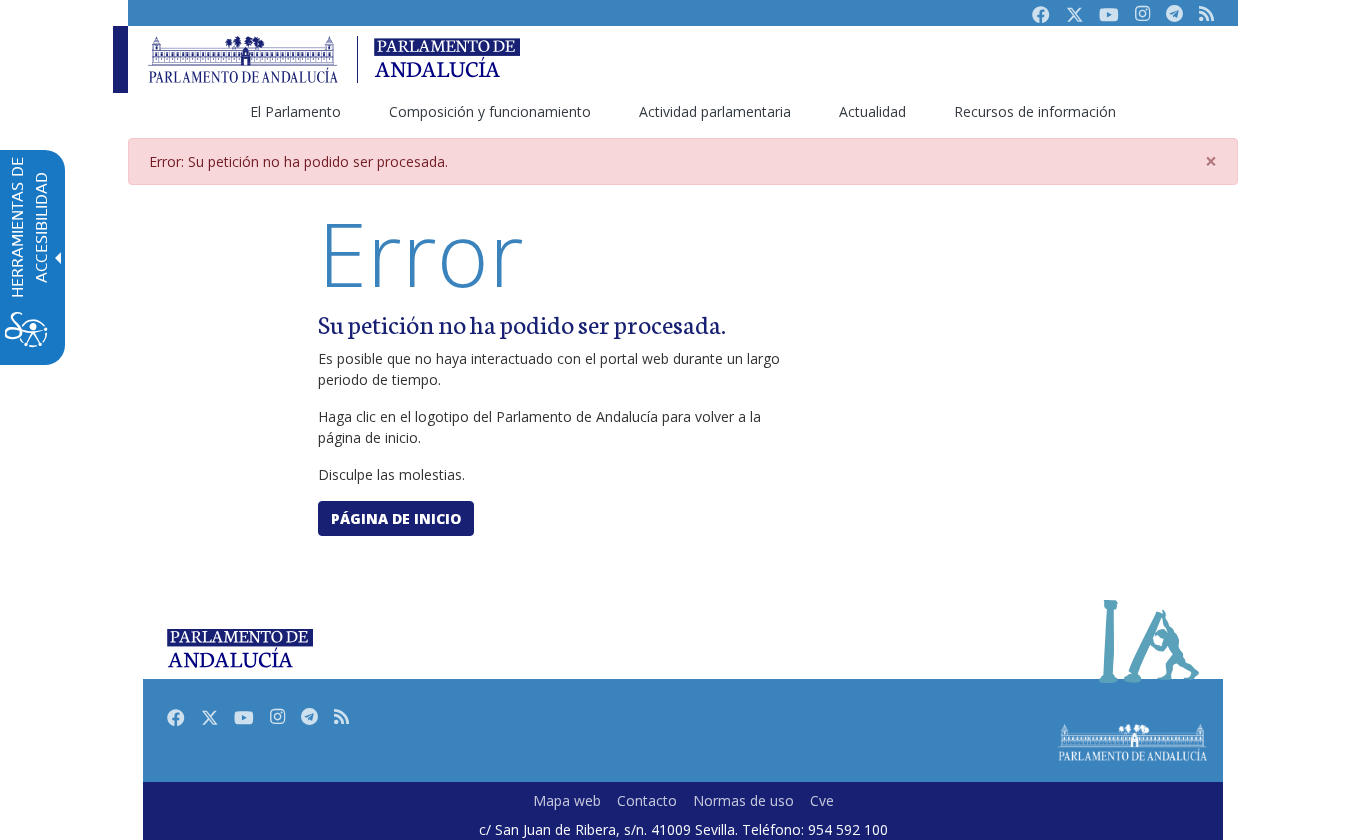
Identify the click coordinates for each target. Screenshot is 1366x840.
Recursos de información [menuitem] (1035, 111)
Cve (822, 800)
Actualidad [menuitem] (872, 111)
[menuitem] (567, 800)
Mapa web (567, 800)
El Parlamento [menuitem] (295, 111)
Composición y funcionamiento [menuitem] (490, 111)
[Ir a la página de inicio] (243, 59)
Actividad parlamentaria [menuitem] (715, 111)
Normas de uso (743, 800)
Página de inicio (396, 518)
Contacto (647, 800)
